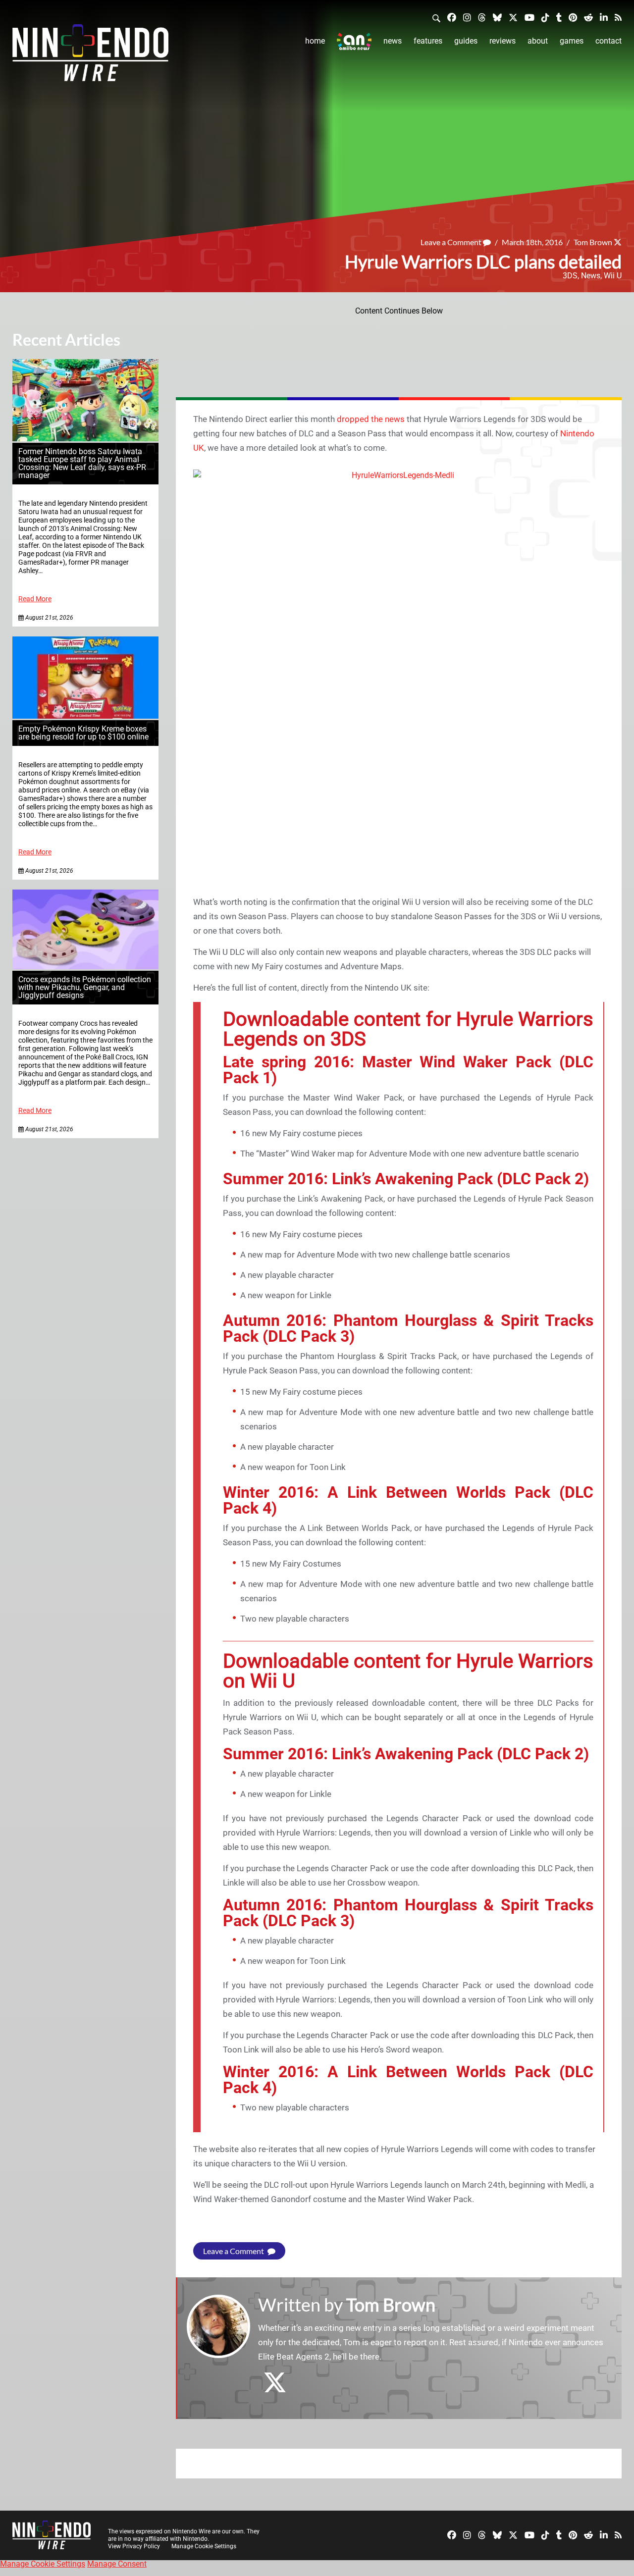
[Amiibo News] (354, 41)
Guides (466, 41)
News (393, 41)
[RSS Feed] (618, 17)
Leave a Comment (452, 242)
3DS (570, 276)
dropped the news (371, 419)
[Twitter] (513, 17)
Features (428, 41)
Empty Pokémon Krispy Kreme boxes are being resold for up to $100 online (83, 733)
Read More (35, 599)
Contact (608, 41)
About (538, 41)
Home (315, 41)
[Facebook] (452, 17)
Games (572, 41)
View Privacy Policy (134, 2546)
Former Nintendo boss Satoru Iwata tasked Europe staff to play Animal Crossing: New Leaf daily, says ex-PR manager (82, 463)
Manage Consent (117, 2564)
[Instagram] (467, 17)
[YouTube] (529, 17)
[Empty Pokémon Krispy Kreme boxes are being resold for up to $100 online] (85, 716)
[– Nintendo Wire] (90, 56)
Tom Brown (593, 242)
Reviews (502, 41)
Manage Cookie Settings (204, 2546)
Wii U (613, 276)
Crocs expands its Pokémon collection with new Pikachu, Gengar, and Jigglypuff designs (85, 987)
